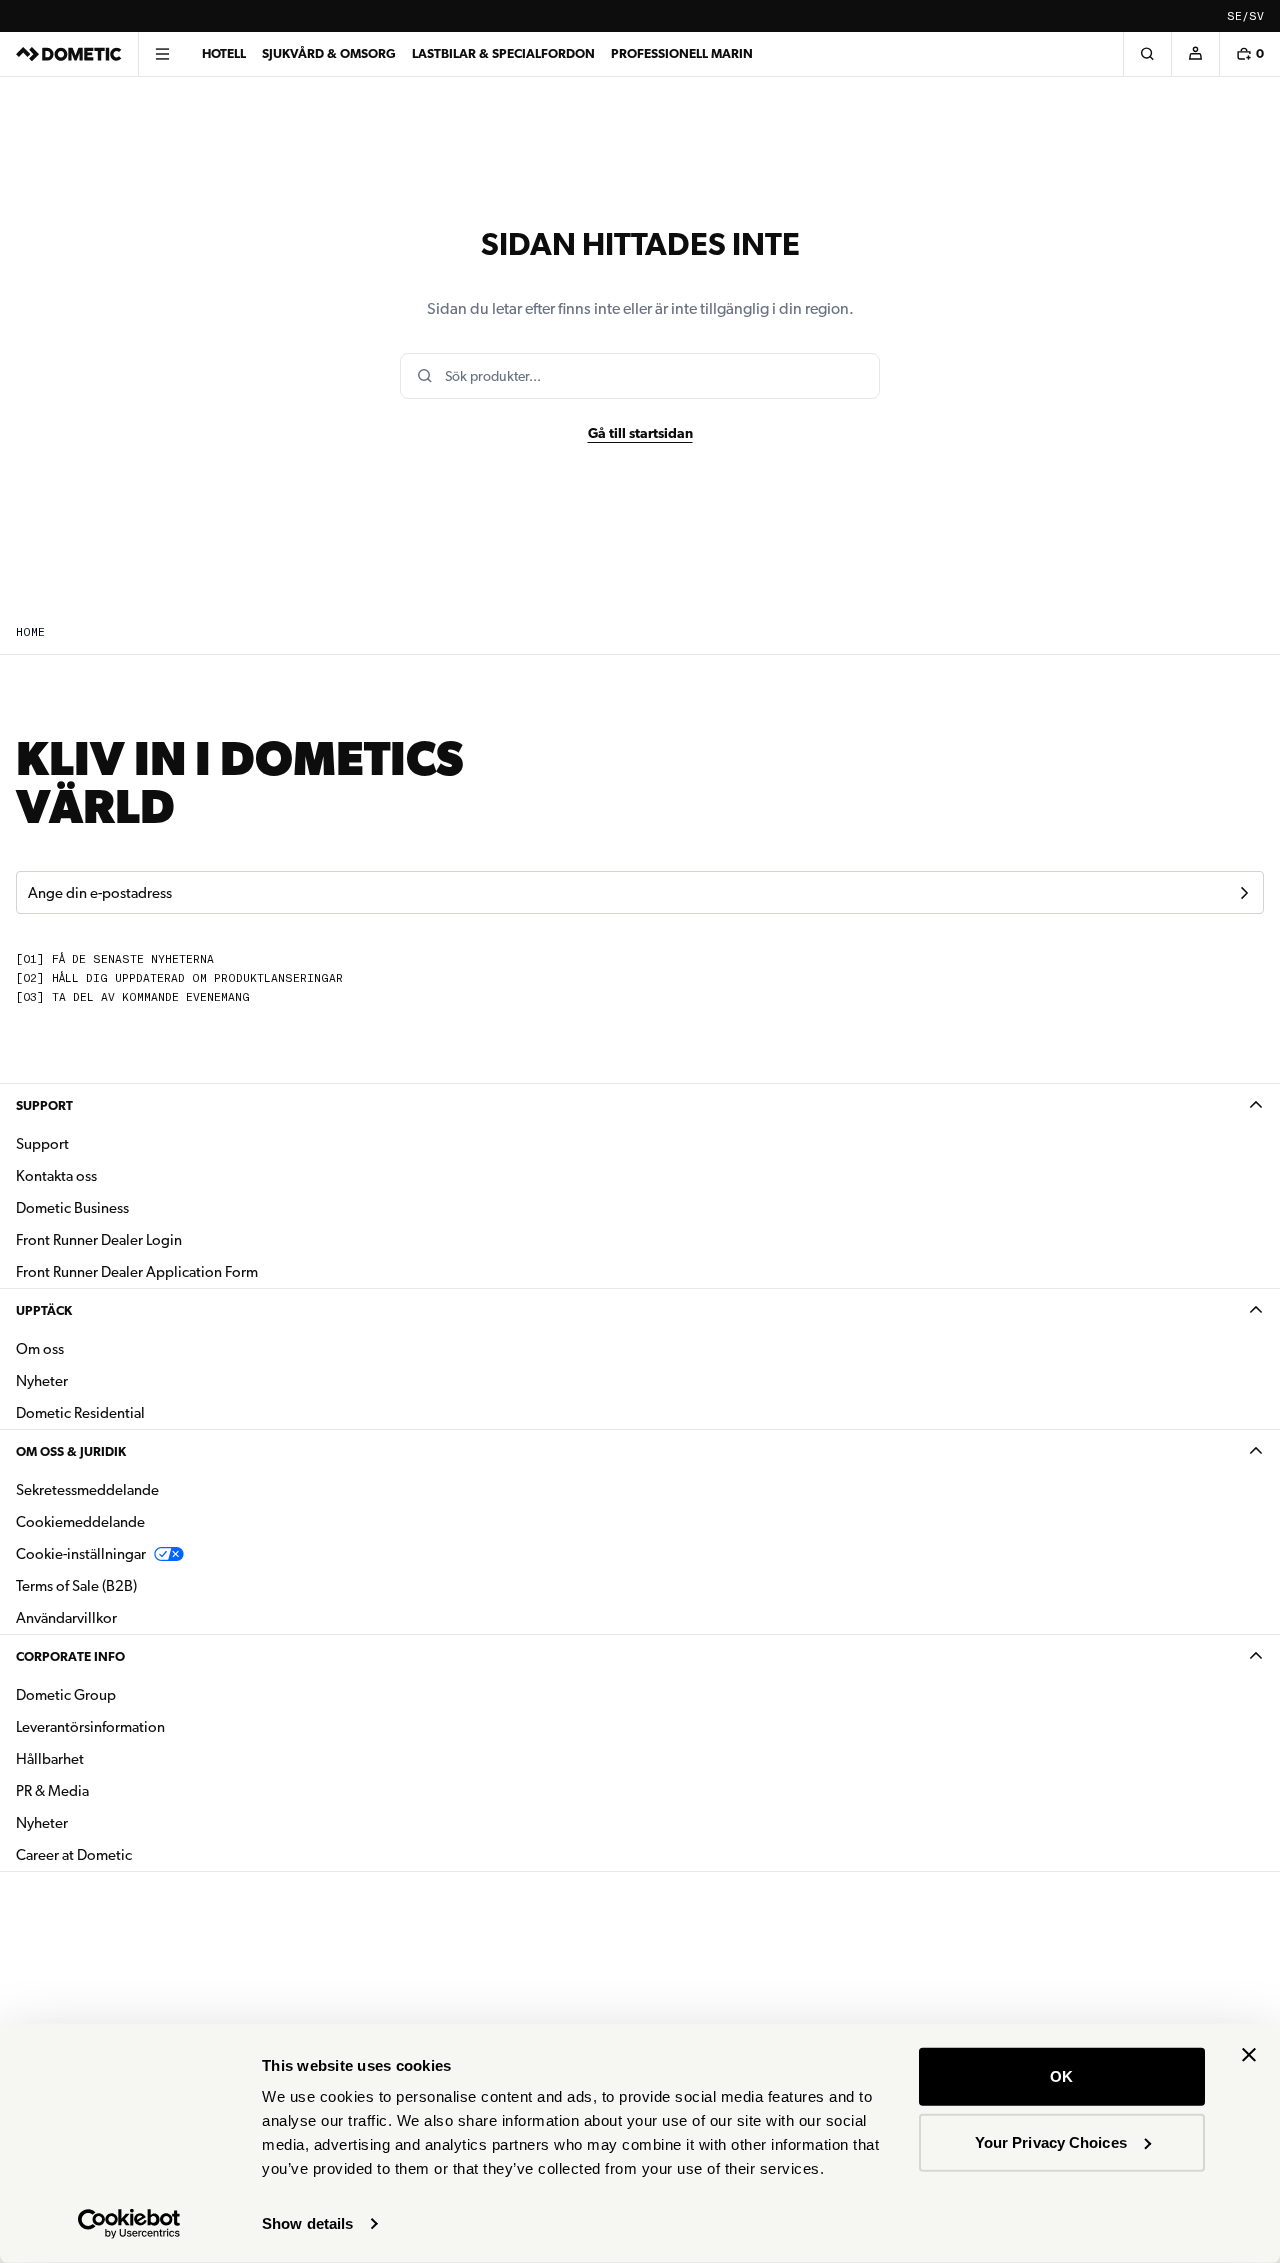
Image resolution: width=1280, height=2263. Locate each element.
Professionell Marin (682, 53)
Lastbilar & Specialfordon (503, 53)
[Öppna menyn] (162, 54)
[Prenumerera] (1244, 893)
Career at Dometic (137, 1854)
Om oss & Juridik (71, 1451)
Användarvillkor (66, 1618)
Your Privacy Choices (1051, 2141)
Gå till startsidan (640, 433)
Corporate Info (70, 1656)
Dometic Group (129, 1694)
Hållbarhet (50, 1759)
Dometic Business (135, 1207)
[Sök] (1147, 54)
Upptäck (44, 1310)
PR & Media (115, 1790)
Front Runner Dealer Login (99, 1240)
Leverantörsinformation (90, 1727)
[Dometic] (69, 54)
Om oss (40, 1349)
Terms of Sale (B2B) (76, 1586)
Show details (307, 2223)
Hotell (224, 53)
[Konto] (1195, 54)
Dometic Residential (143, 1412)
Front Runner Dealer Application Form (137, 1272)
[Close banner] (1249, 2055)
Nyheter (105, 1380)
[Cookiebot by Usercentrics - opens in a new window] (129, 2224)
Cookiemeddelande (80, 1522)
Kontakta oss (56, 1176)
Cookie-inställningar (81, 1554)
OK (1061, 2076)
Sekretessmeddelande (87, 1490)
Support (44, 1105)
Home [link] (30, 632)
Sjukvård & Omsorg (329, 53)
